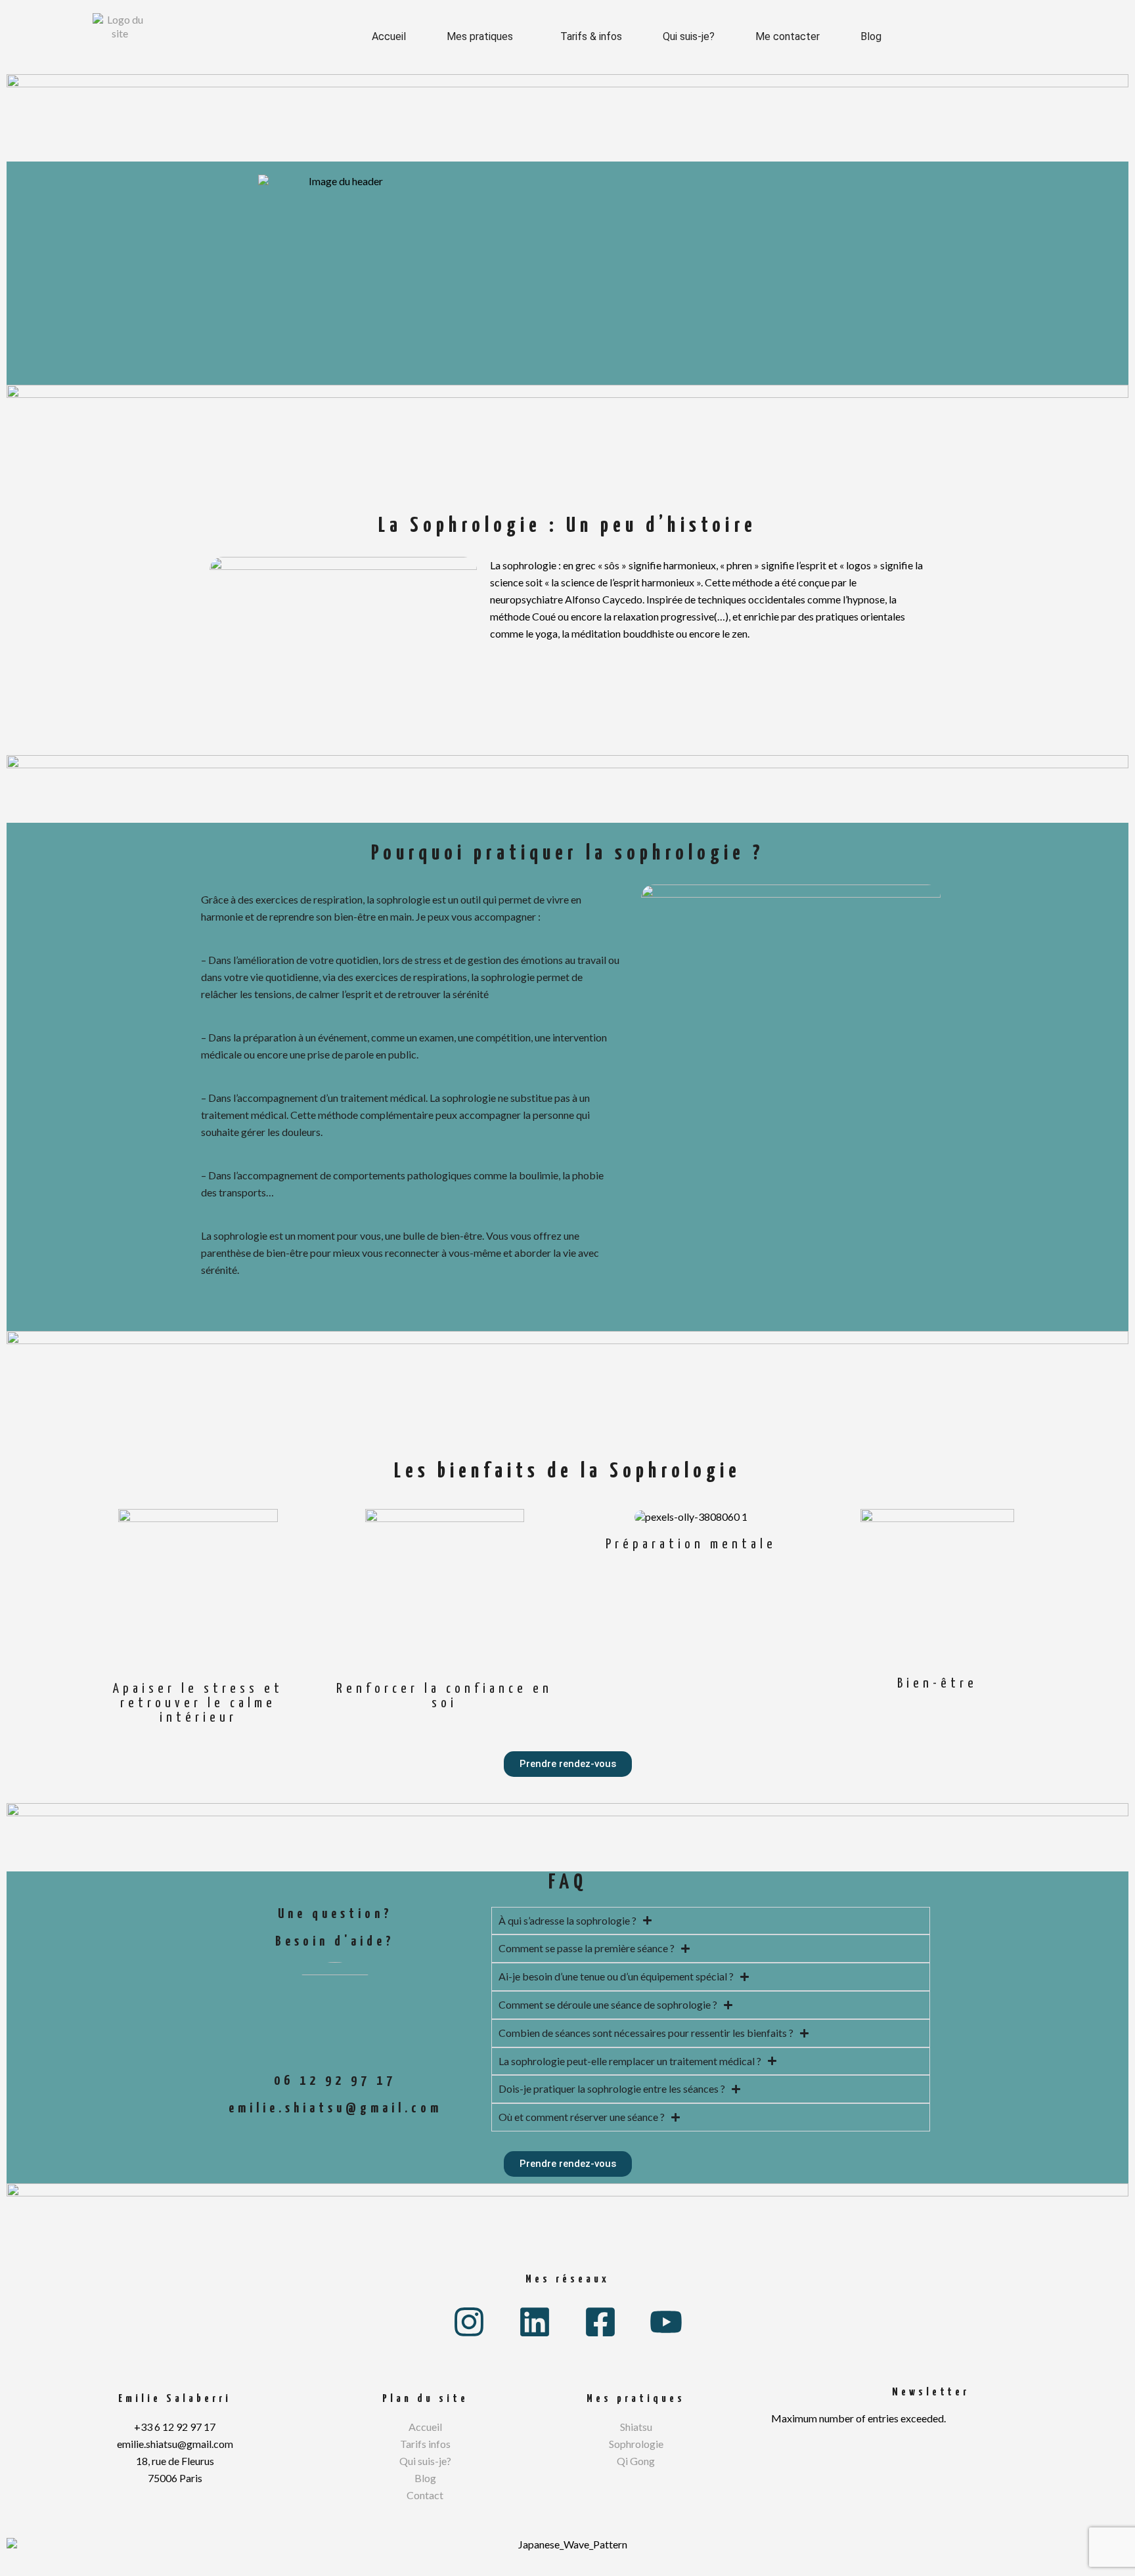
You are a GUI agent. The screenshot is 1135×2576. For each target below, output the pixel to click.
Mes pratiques (480, 36)
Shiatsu (636, 2427)
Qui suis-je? (689, 36)
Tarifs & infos (591, 36)
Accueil (389, 36)
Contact (425, 2495)
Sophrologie (636, 2444)
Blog (871, 36)
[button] (483, 37)
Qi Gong (636, 2461)
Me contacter (788, 36)
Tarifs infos (425, 2444)
